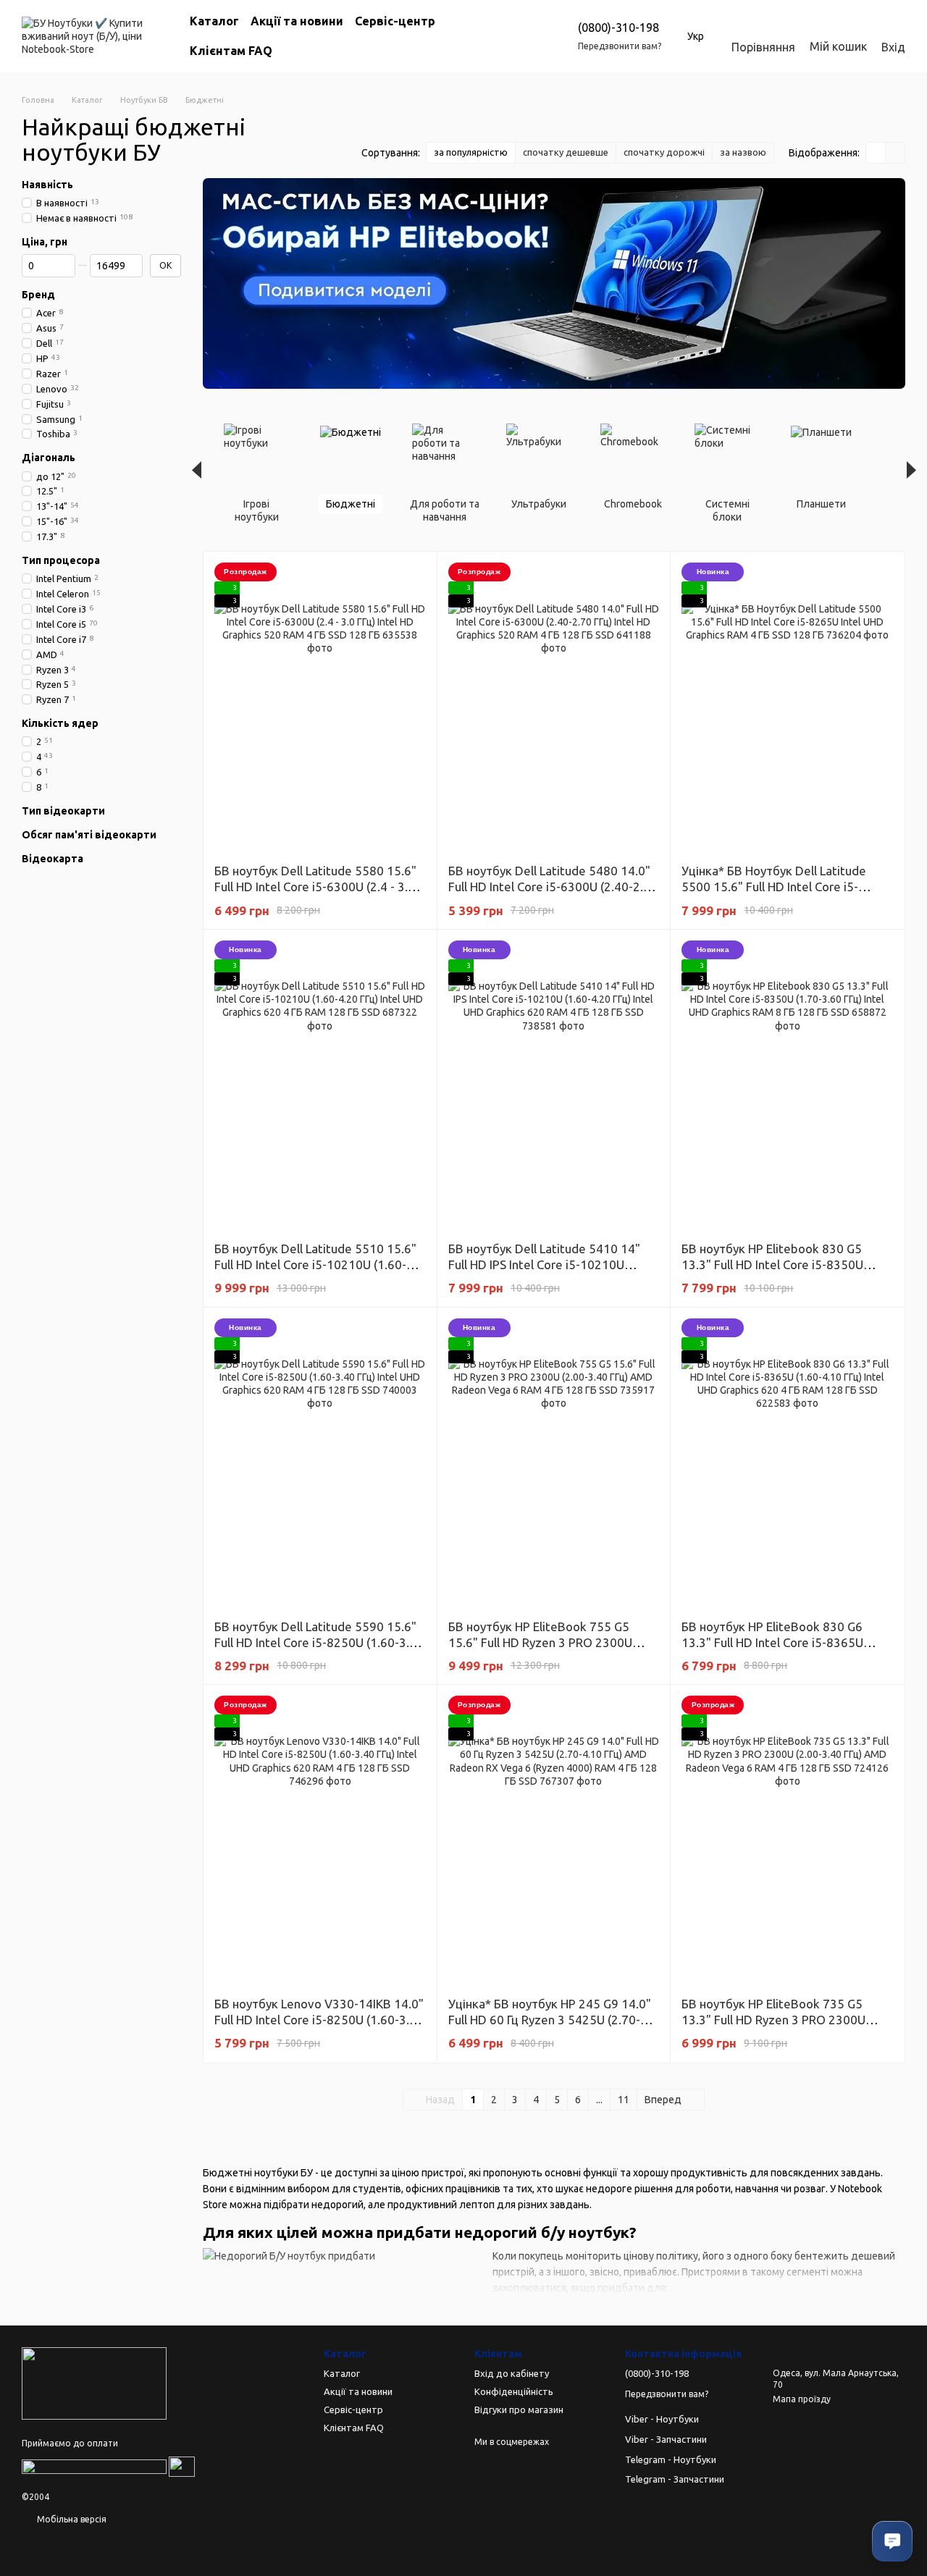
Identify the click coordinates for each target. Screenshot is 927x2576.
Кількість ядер (60, 723)
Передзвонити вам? (620, 46)
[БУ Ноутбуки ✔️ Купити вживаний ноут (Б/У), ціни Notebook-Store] (94, 2382)
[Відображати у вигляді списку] (895, 153)
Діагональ (49, 458)
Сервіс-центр (395, 21)
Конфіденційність (514, 2391)
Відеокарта (53, 859)
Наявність (47, 185)
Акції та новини (297, 21)
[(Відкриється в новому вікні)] (94, 2466)
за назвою (743, 152)
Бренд (38, 295)
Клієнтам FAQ (231, 51)
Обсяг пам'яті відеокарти (89, 835)
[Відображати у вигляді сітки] (876, 153)
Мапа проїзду (802, 2399)
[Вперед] (911, 470)
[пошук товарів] (508, 36)
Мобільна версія (71, 2519)
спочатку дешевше (566, 152)
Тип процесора (61, 560)
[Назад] (197, 470)
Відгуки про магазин (519, 2409)
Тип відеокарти (63, 811)
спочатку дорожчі (664, 152)
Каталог (214, 21)
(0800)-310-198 (618, 28)
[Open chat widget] (892, 2541)
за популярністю (471, 152)
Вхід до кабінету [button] (512, 2373)
